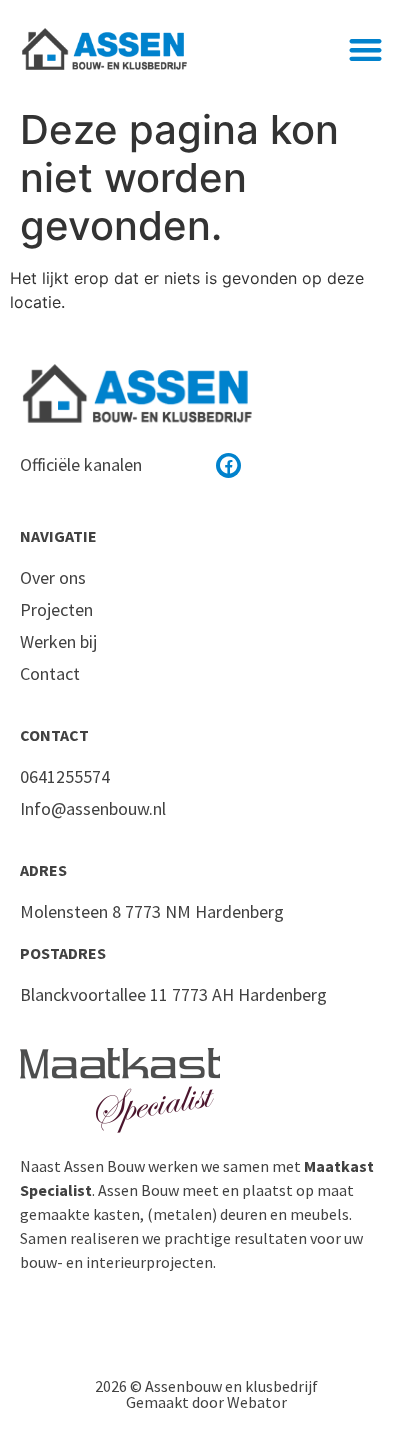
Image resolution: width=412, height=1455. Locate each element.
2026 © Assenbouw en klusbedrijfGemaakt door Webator (206, 1394)
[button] (365, 49)
